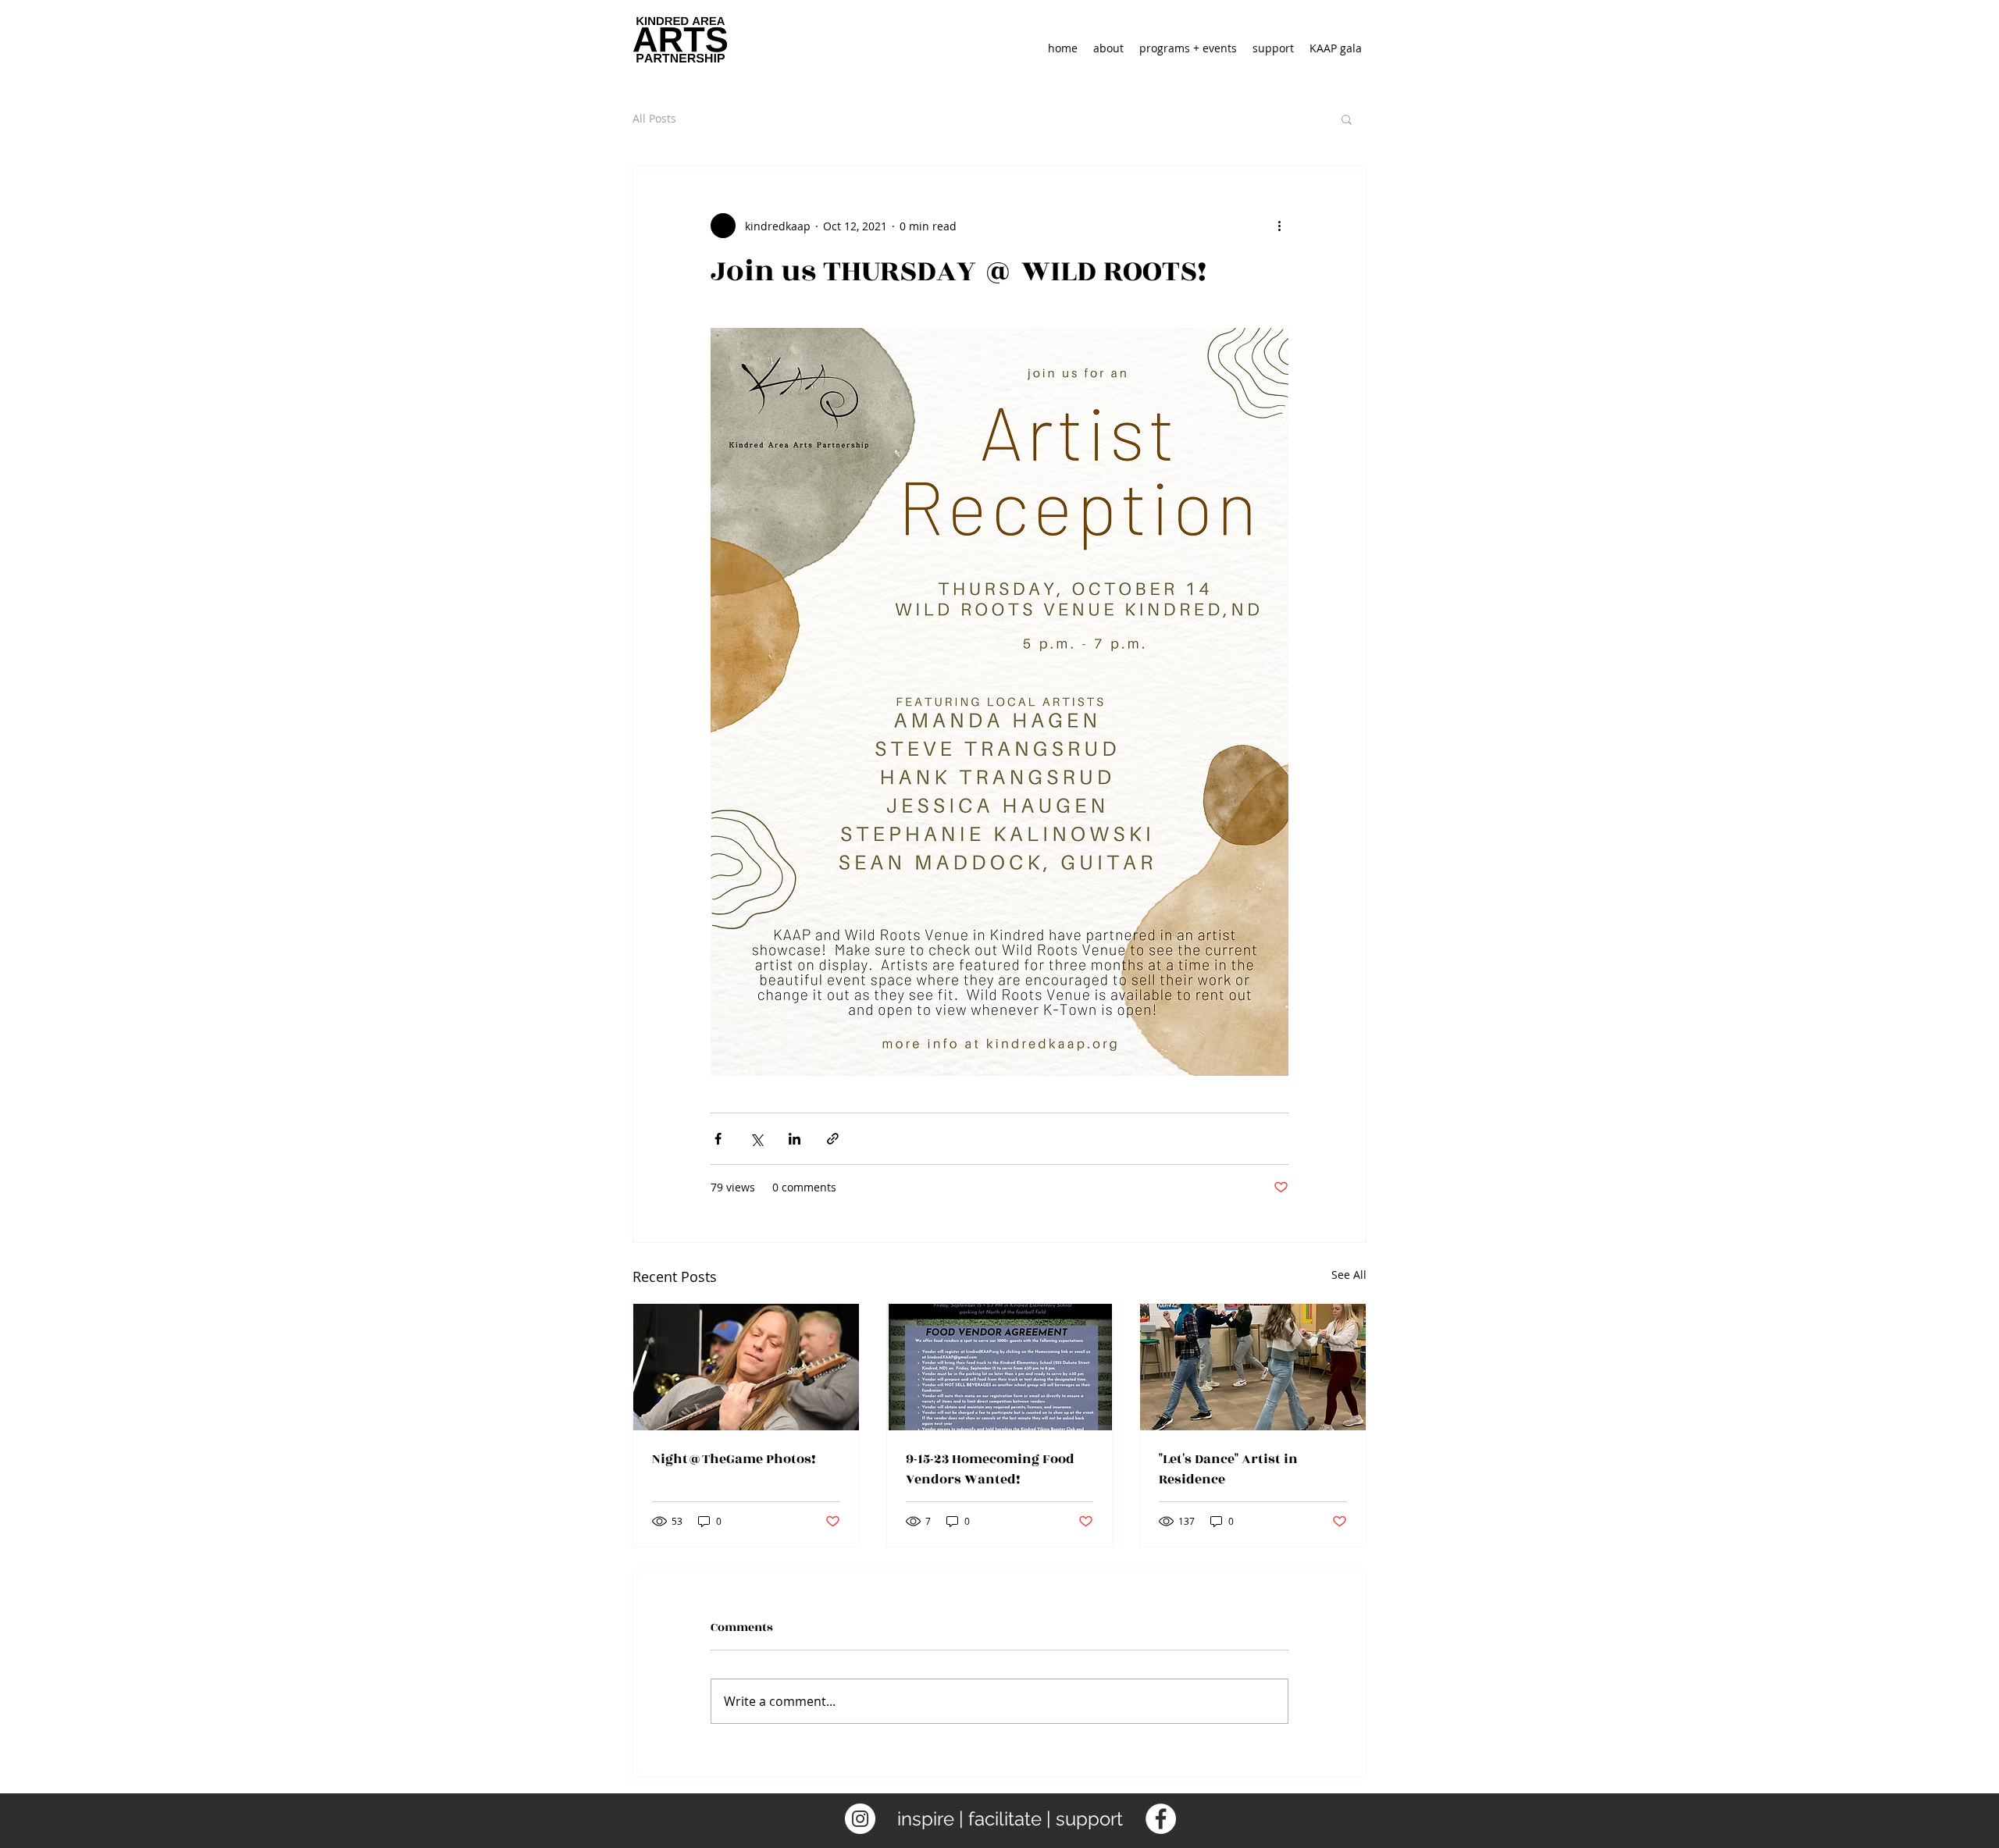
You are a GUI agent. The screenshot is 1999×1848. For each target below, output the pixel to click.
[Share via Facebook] (718, 1139)
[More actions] (1279, 226)
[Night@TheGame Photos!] (746, 1367)
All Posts (654, 118)
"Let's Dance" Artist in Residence (1228, 1469)
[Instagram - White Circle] (860, 1819)
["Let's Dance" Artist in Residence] (1253, 1367)
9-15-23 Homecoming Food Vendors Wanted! (990, 1469)
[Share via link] (833, 1139)
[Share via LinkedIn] (795, 1139)
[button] (1347, 119)
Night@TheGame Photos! (734, 1459)
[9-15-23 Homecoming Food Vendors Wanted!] (1000, 1367)
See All (1349, 1275)
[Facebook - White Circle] (1161, 1819)
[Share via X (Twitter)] (756, 1139)
